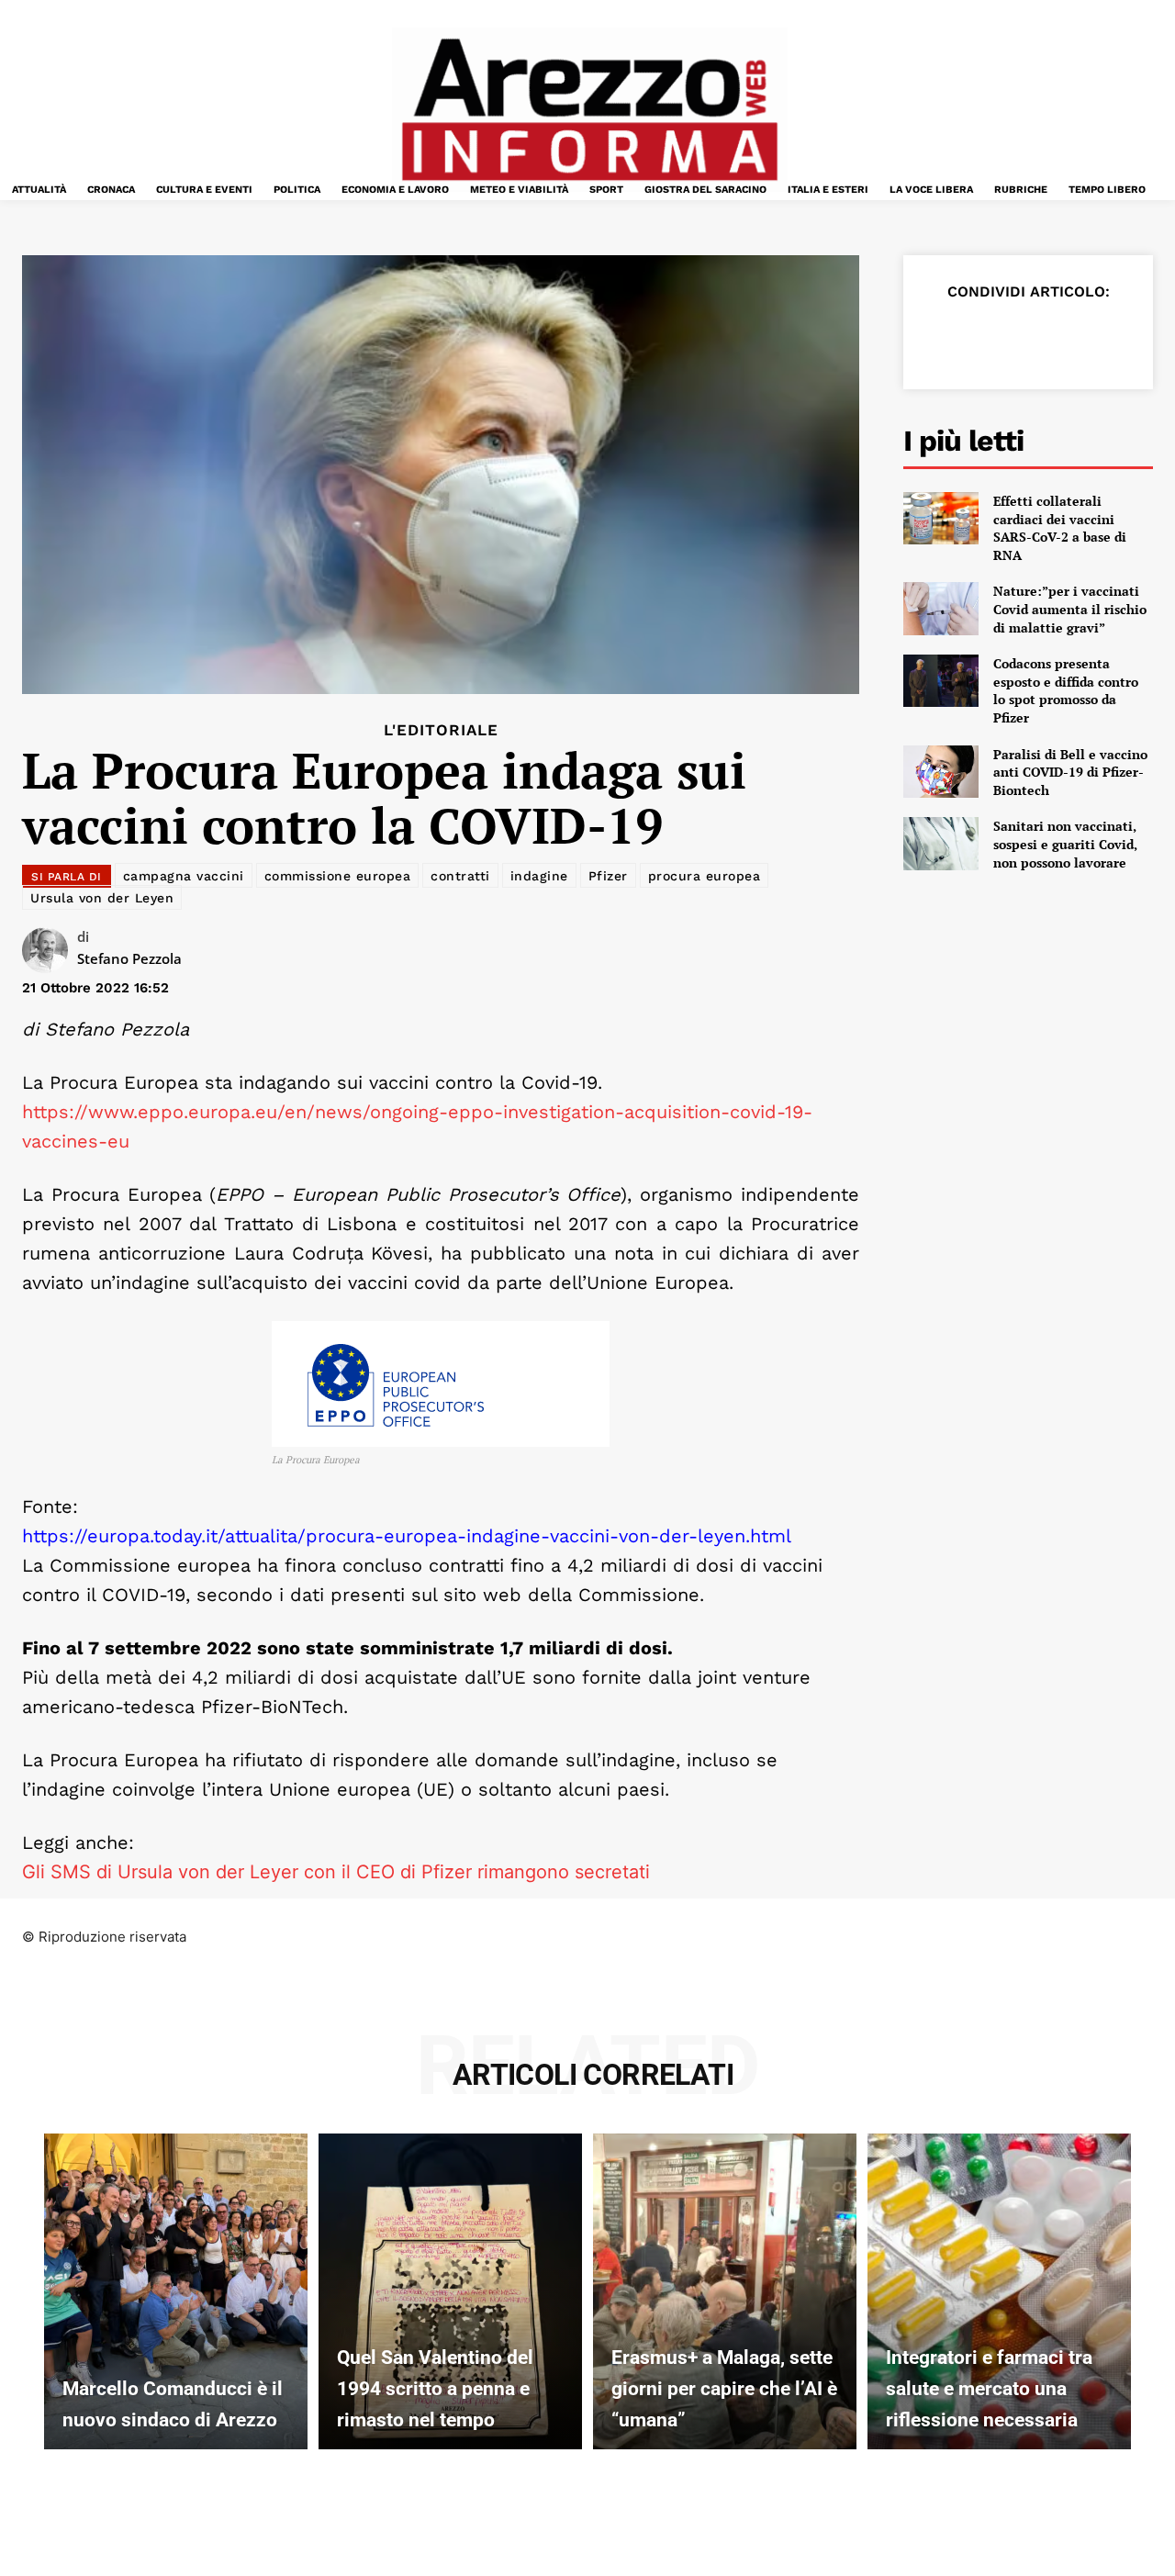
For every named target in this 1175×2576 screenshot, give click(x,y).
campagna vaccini (184, 876)
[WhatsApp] (1070, 337)
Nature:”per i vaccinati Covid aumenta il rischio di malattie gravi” (1070, 609)
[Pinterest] (1028, 337)
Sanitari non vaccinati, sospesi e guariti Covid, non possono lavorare (1065, 844)
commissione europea (338, 876)
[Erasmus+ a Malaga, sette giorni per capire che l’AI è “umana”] (725, 2291)
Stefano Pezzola (129, 958)
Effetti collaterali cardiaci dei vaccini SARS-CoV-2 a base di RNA (1060, 528)
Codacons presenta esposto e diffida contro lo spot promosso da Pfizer (1066, 690)
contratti (460, 876)
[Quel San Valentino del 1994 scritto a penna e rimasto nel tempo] (450, 2291)
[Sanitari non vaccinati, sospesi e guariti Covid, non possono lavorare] (941, 843)
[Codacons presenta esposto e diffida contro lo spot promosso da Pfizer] (941, 681)
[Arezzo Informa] (589, 110)
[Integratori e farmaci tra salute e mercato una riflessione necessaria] (999, 2291)
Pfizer (608, 876)
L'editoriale (441, 730)
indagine (539, 876)
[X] (986, 337)
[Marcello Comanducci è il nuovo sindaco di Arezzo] (176, 2291)
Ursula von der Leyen (102, 898)
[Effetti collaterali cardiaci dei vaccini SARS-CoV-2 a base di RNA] (941, 518)
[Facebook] (944, 337)
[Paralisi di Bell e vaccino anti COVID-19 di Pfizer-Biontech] (941, 772)
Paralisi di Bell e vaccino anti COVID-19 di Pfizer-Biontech (1070, 772)
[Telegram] (1113, 337)
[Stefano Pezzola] (50, 950)
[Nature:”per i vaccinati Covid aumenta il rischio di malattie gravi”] (941, 608)
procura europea (705, 876)
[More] (1156, 337)
